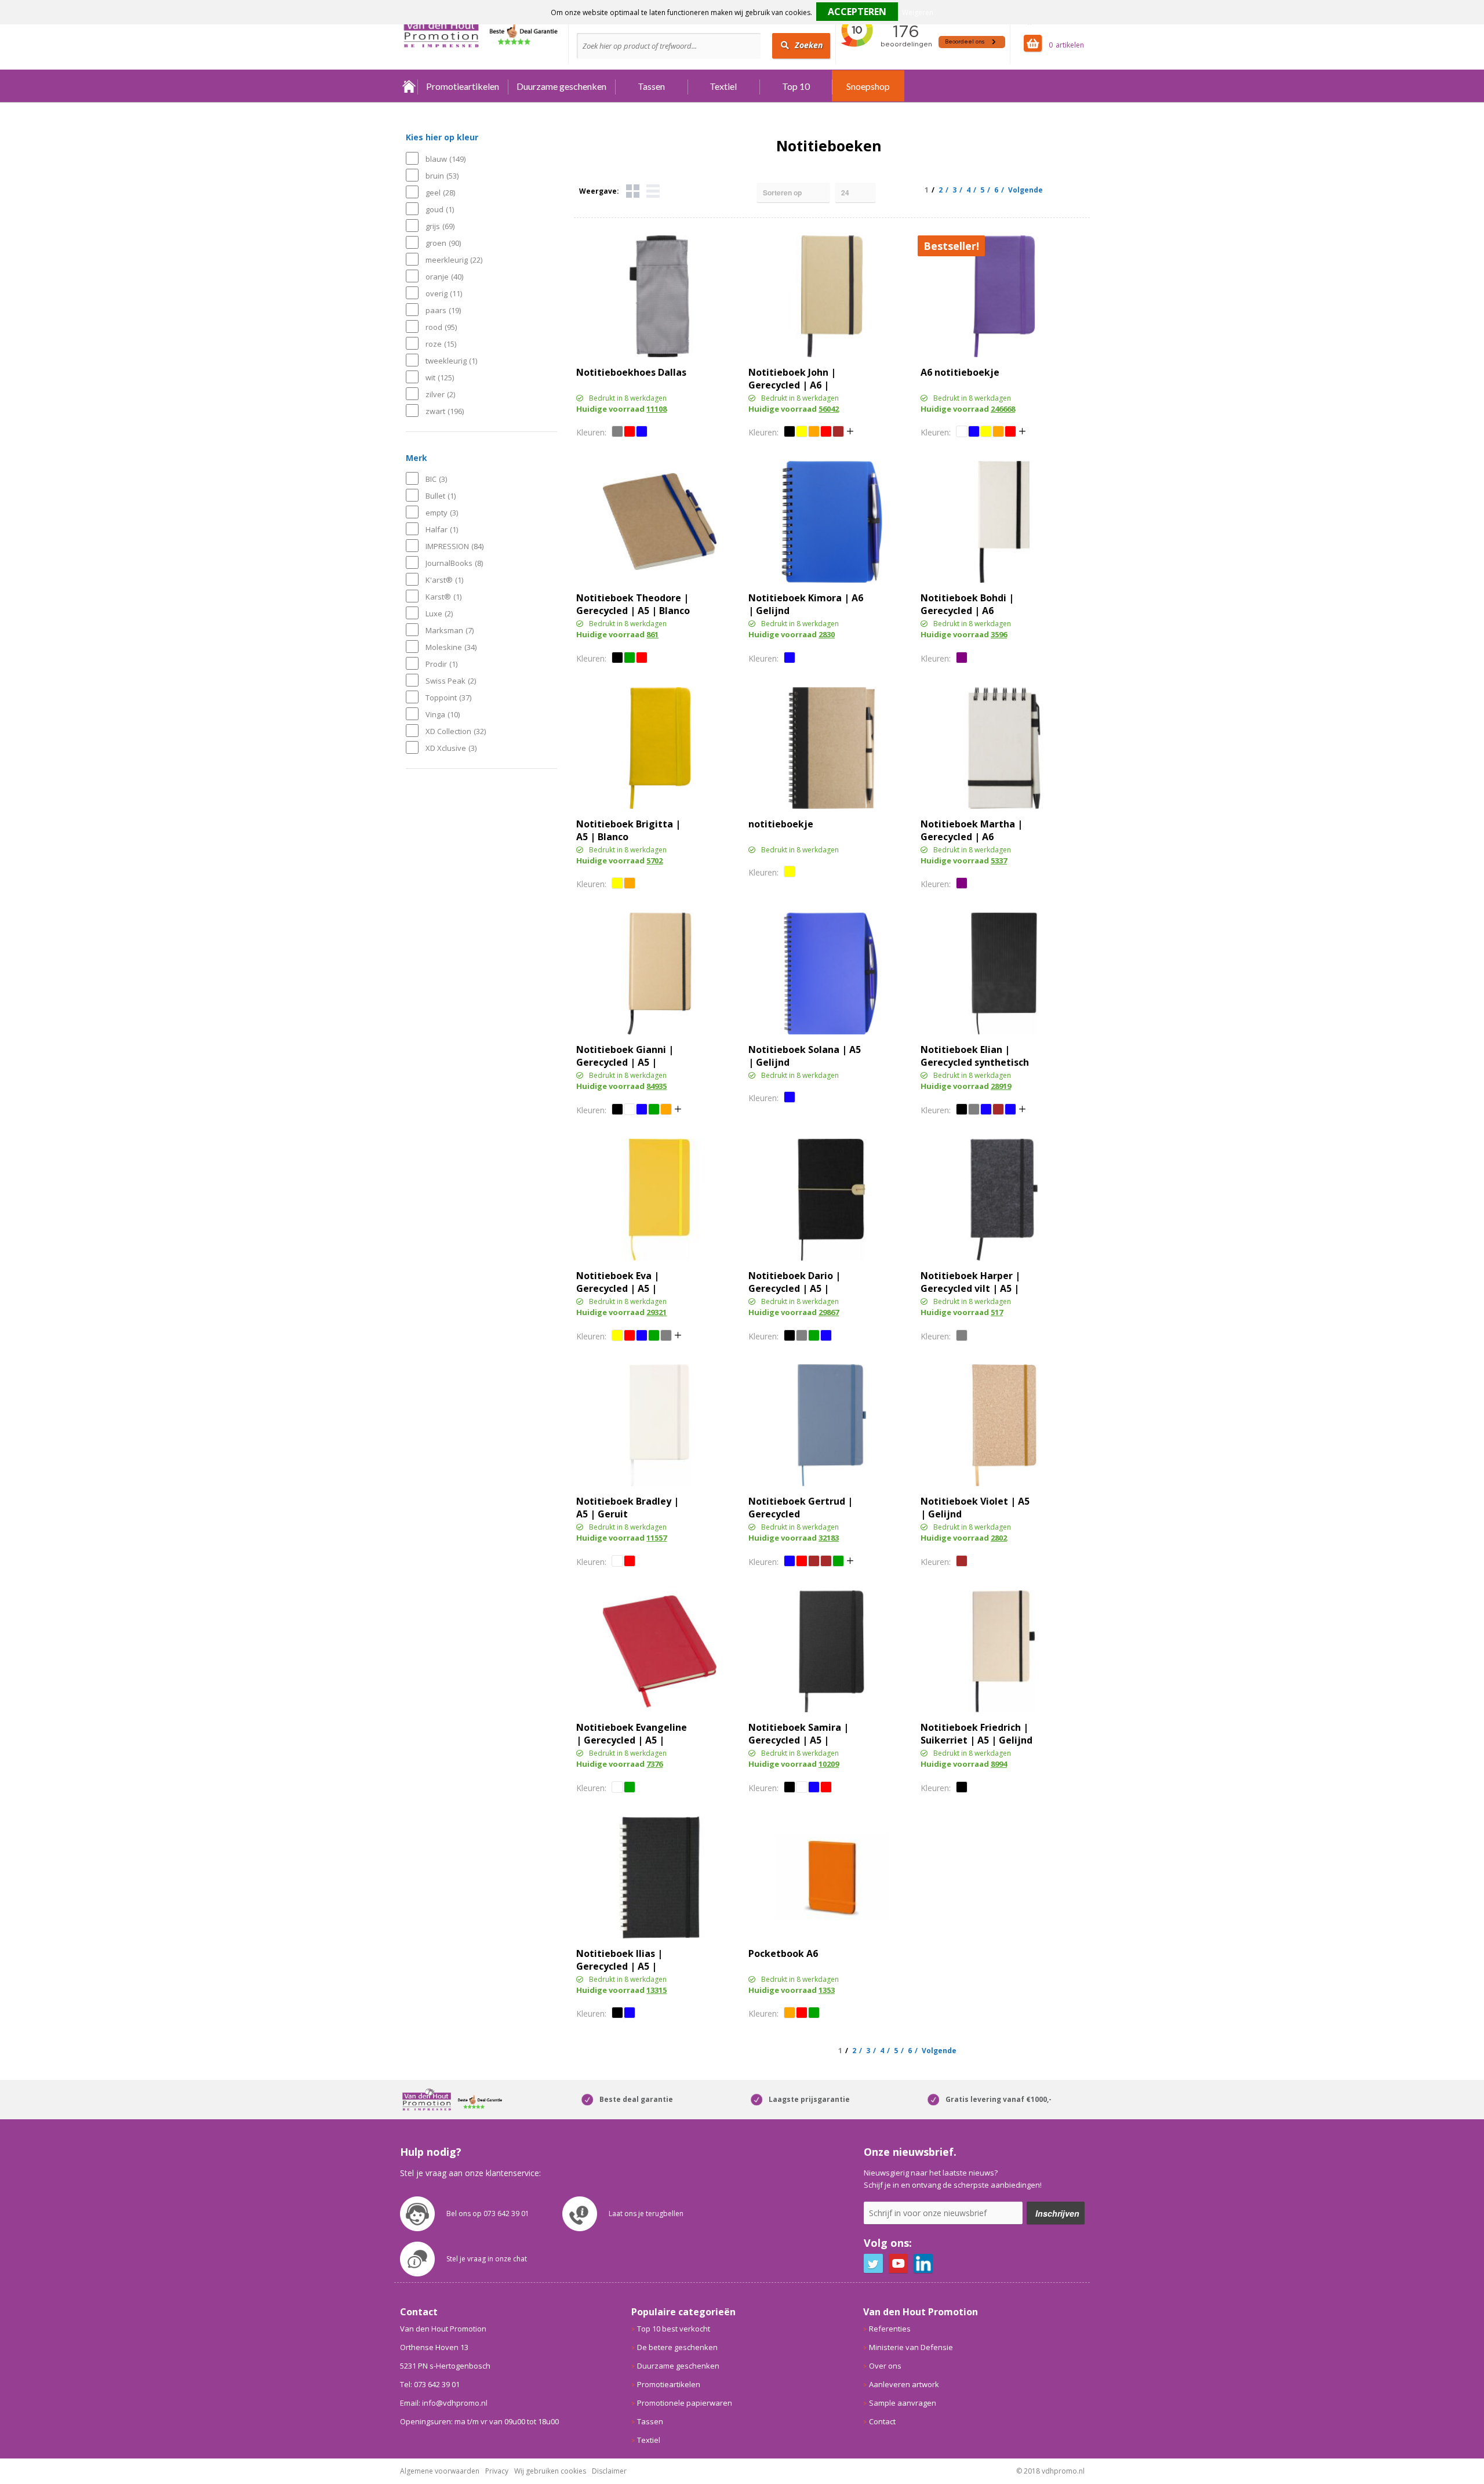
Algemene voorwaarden (440, 2471)
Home (409, 86)
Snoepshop (868, 86)
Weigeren (918, 12)
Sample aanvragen (903, 2403)
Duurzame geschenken (561, 86)
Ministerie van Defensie (911, 2347)
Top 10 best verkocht (674, 2329)
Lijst (653, 191)
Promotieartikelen (463, 86)
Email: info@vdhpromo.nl (444, 2403)
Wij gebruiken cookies (550, 2471)
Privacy (497, 2471)
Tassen (651, 86)
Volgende (1025, 190)
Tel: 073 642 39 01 (430, 2384)
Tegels (633, 191)
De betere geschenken (677, 2347)
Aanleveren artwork (904, 2384)
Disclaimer (609, 2471)
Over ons (885, 2366)
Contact (882, 2421)
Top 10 (796, 86)
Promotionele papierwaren (685, 2403)
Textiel (723, 86)
